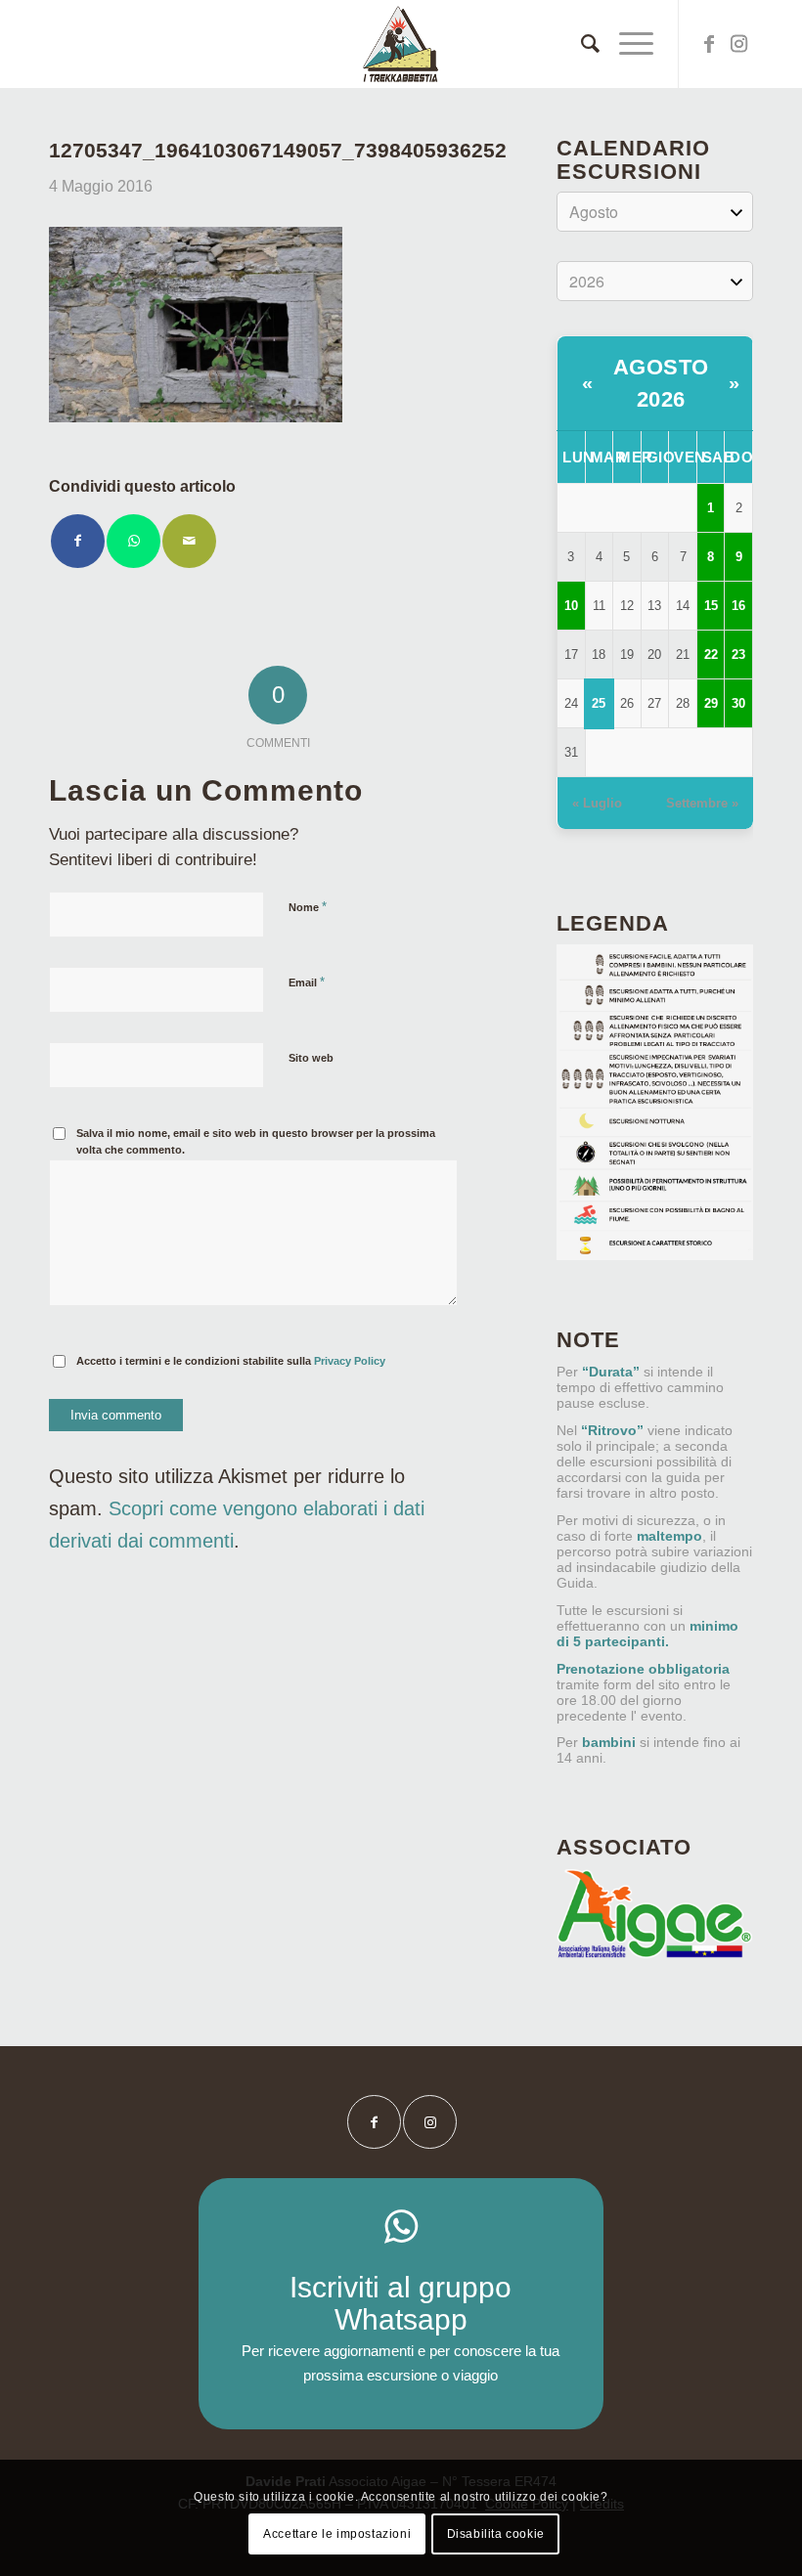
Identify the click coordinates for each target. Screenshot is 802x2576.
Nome (308, 907)
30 (738, 703)
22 (711, 655)
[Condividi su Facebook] (78, 541)
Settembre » (702, 803)
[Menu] (626, 44)
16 (738, 606)
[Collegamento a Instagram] (738, 44)
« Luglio (597, 803)
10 (571, 606)
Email (307, 982)
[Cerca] (580, 44)
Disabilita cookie (496, 2534)
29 (711, 703)
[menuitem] (580, 44)
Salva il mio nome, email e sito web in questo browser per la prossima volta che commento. (256, 1141)
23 (738, 655)
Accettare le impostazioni (337, 2534)
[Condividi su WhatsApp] (134, 541)
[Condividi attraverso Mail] (189, 541)
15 (711, 606)
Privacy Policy (350, 1361)
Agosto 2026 (661, 383)
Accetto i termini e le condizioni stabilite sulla (231, 1361)
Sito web (311, 1058)
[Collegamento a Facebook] (709, 44)
